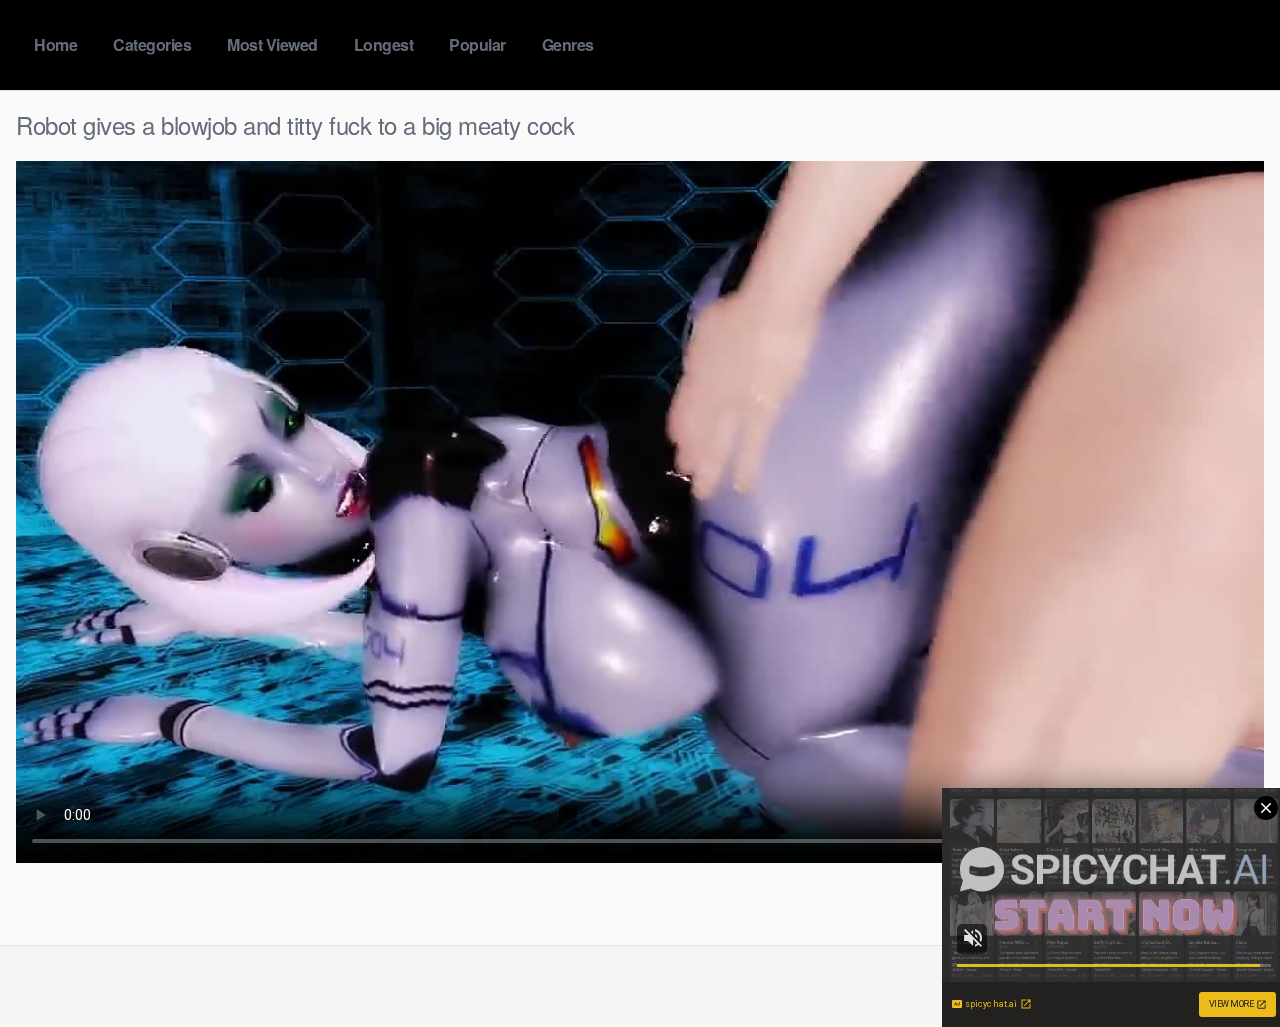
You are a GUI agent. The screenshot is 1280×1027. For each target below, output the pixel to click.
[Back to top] (1225, 963)
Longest (384, 44)
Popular (477, 44)
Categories (152, 44)
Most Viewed (272, 44)
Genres (568, 44)
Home (55, 44)
